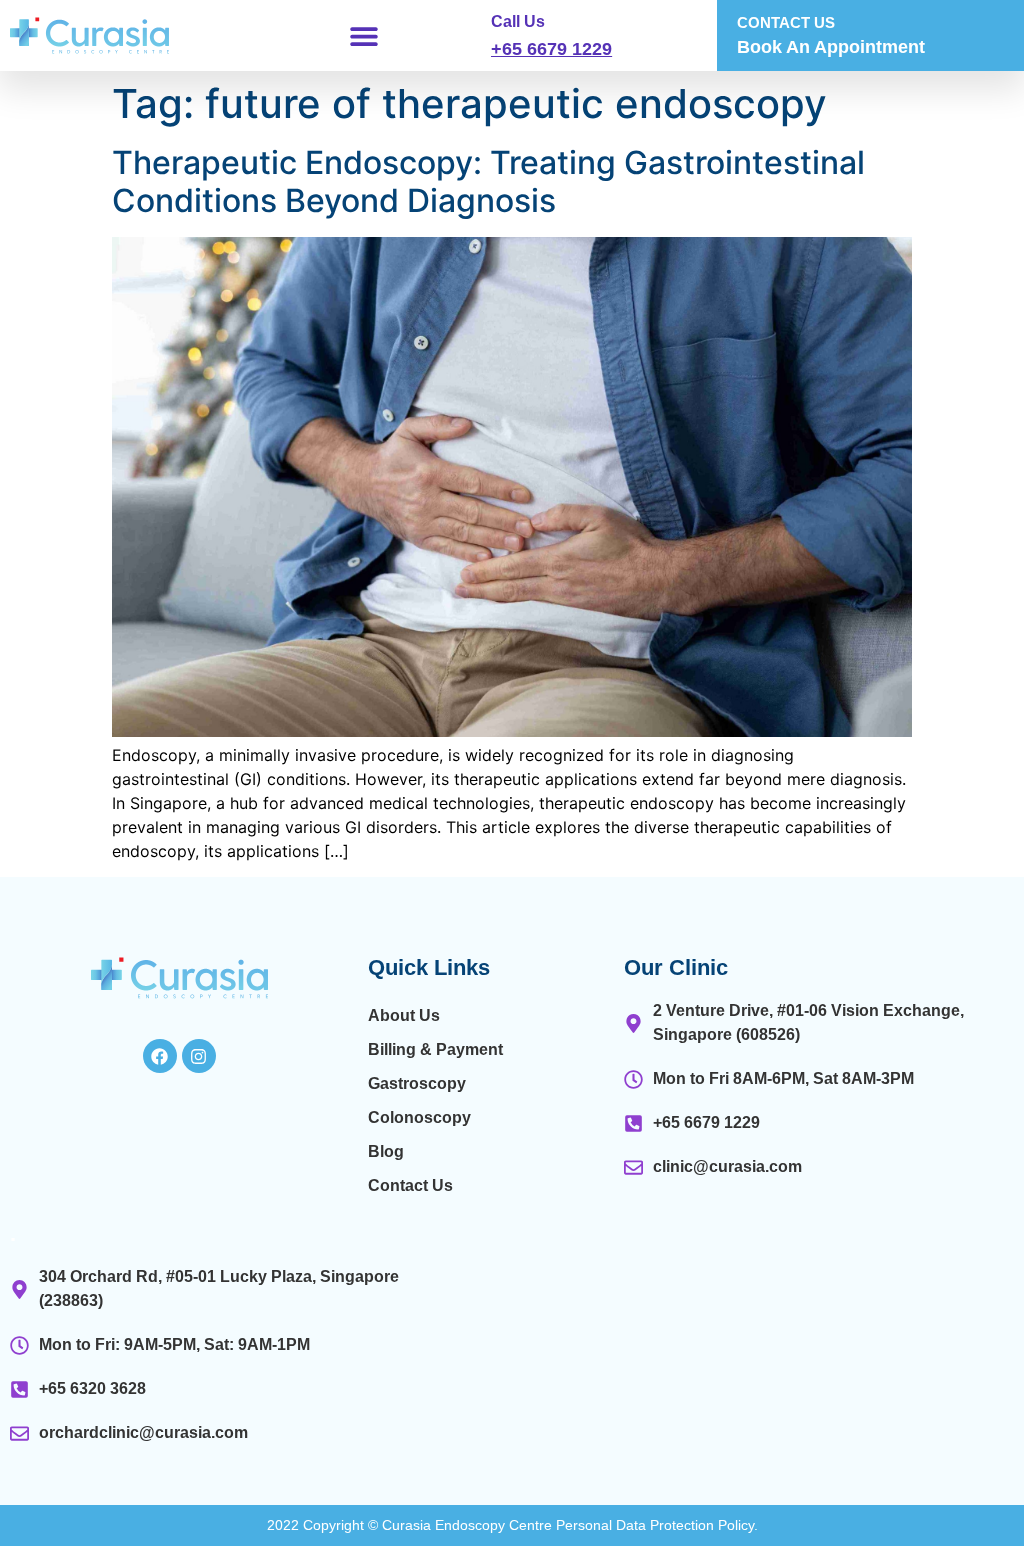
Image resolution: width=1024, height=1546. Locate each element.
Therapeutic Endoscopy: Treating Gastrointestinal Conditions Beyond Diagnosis (488, 181)
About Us (404, 1015)
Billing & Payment (435, 1049)
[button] (363, 35)
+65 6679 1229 (551, 49)
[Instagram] (199, 1056)
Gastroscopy (417, 1083)
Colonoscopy (419, 1117)
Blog (386, 1151)
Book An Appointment (831, 47)
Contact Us (410, 1185)
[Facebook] (160, 1056)
